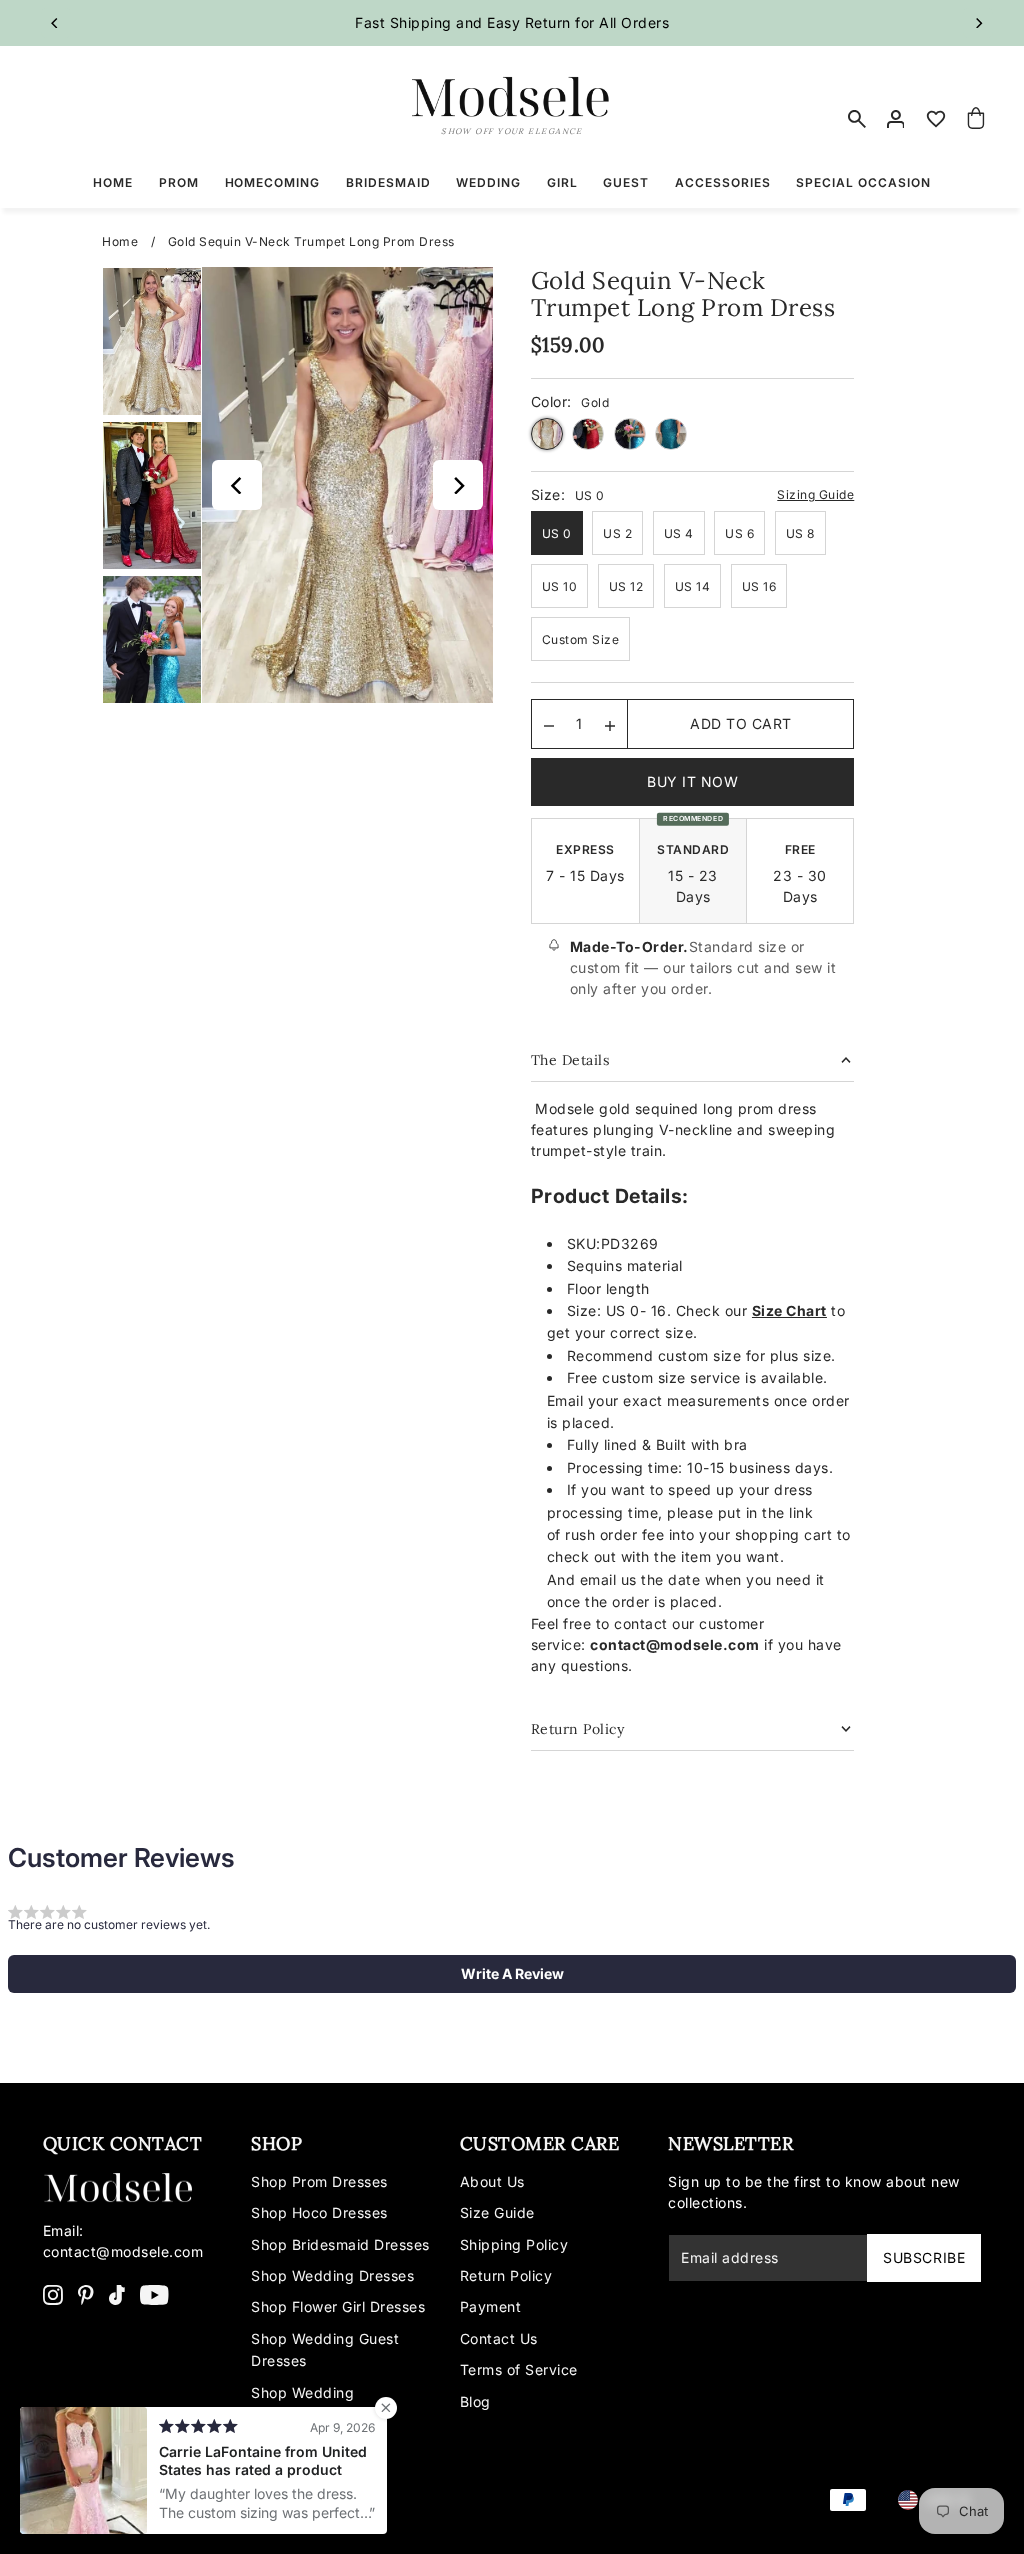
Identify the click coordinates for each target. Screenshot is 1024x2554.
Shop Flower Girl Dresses (338, 2306)
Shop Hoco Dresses (319, 2212)
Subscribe (924, 2257)
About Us (492, 2181)
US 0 (557, 533)
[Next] (978, 23)
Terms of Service (519, 2369)
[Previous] (56, 23)
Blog (475, 2401)
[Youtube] (154, 2294)
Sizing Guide (815, 494)
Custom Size (581, 639)
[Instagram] (53, 2294)
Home (120, 241)
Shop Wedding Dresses (332, 2275)
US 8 (800, 533)
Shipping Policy (514, 2244)
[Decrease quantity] (549, 724)
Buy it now (692, 781)
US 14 (693, 586)
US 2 (617, 533)
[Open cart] (976, 119)
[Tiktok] (117, 2294)
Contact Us (499, 2338)
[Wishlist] (936, 119)
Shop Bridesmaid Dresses (340, 2244)
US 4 (679, 533)
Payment (491, 2306)
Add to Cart (741, 723)
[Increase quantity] (610, 724)
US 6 (739, 533)
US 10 (560, 586)
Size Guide (497, 2212)
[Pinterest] (86, 2294)
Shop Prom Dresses (319, 2181)
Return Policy (506, 2275)
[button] (512, 1974)
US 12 (626, 586)
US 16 (759, 586)
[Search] (857, 119)
